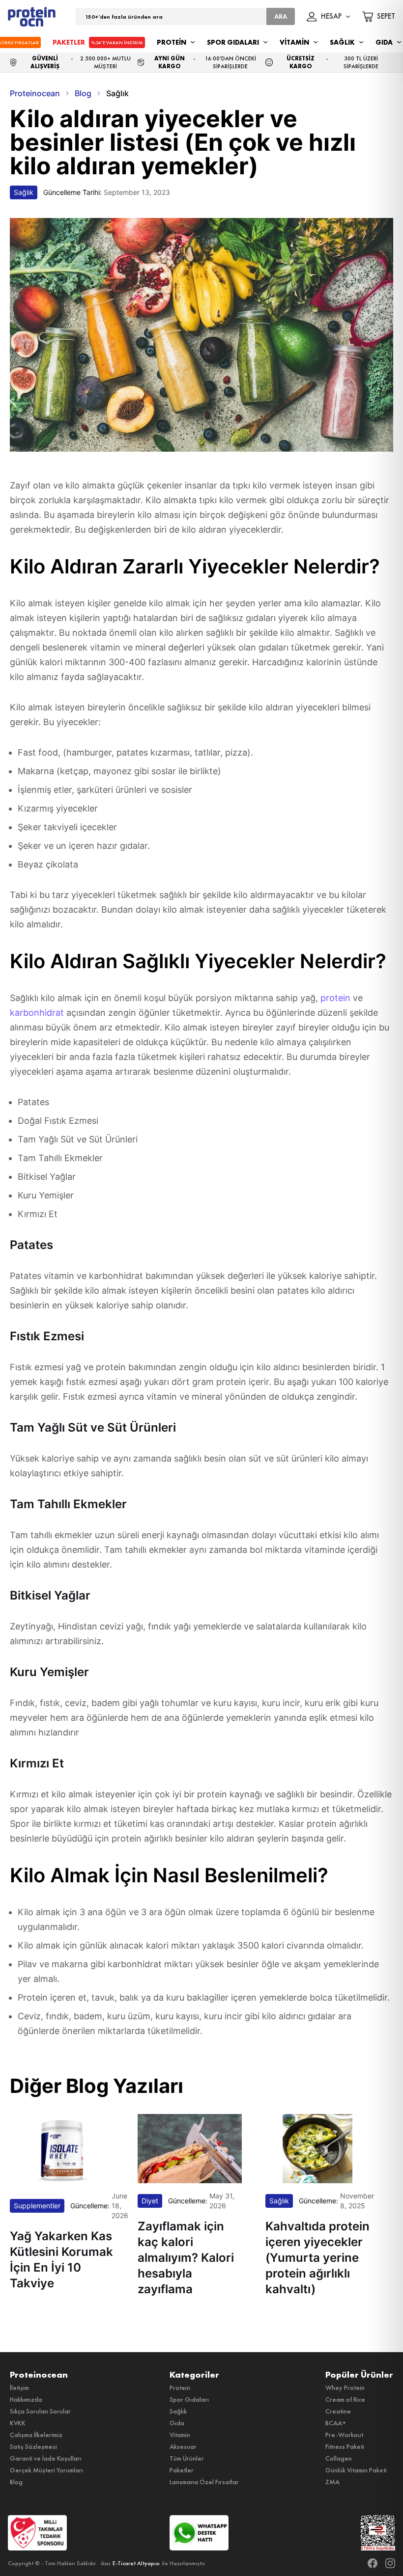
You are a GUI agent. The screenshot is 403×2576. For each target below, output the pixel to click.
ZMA (332, 2482)
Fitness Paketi (345, 2446)
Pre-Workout (344, 2435)
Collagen (339, 2458)
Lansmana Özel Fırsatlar (204, 2482)
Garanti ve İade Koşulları (46, 2458)
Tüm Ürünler (187, 2458)
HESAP (331, 17)
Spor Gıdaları (189, 2399)
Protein (180, 2387)
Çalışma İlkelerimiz (36, 2435)
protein (337, 998)
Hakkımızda (26, 2399)
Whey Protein (345, 2387)
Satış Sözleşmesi (33, 2446)
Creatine (338, 2411)
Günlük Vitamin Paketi (356, 2470)
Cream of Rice (345, 2399)
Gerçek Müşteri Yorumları (46, 2470)
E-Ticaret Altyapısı (136, 2563)
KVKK (18, 2423)
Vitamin (180, 2435)
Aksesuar (183, 2446)
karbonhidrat (38, 1013)
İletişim (19, 2387)
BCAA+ (336, 2423)
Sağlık (178, 2411)
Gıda (177, 2423)
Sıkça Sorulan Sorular (40, 2411)
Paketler (182, 2470)
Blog (16, 2482)
